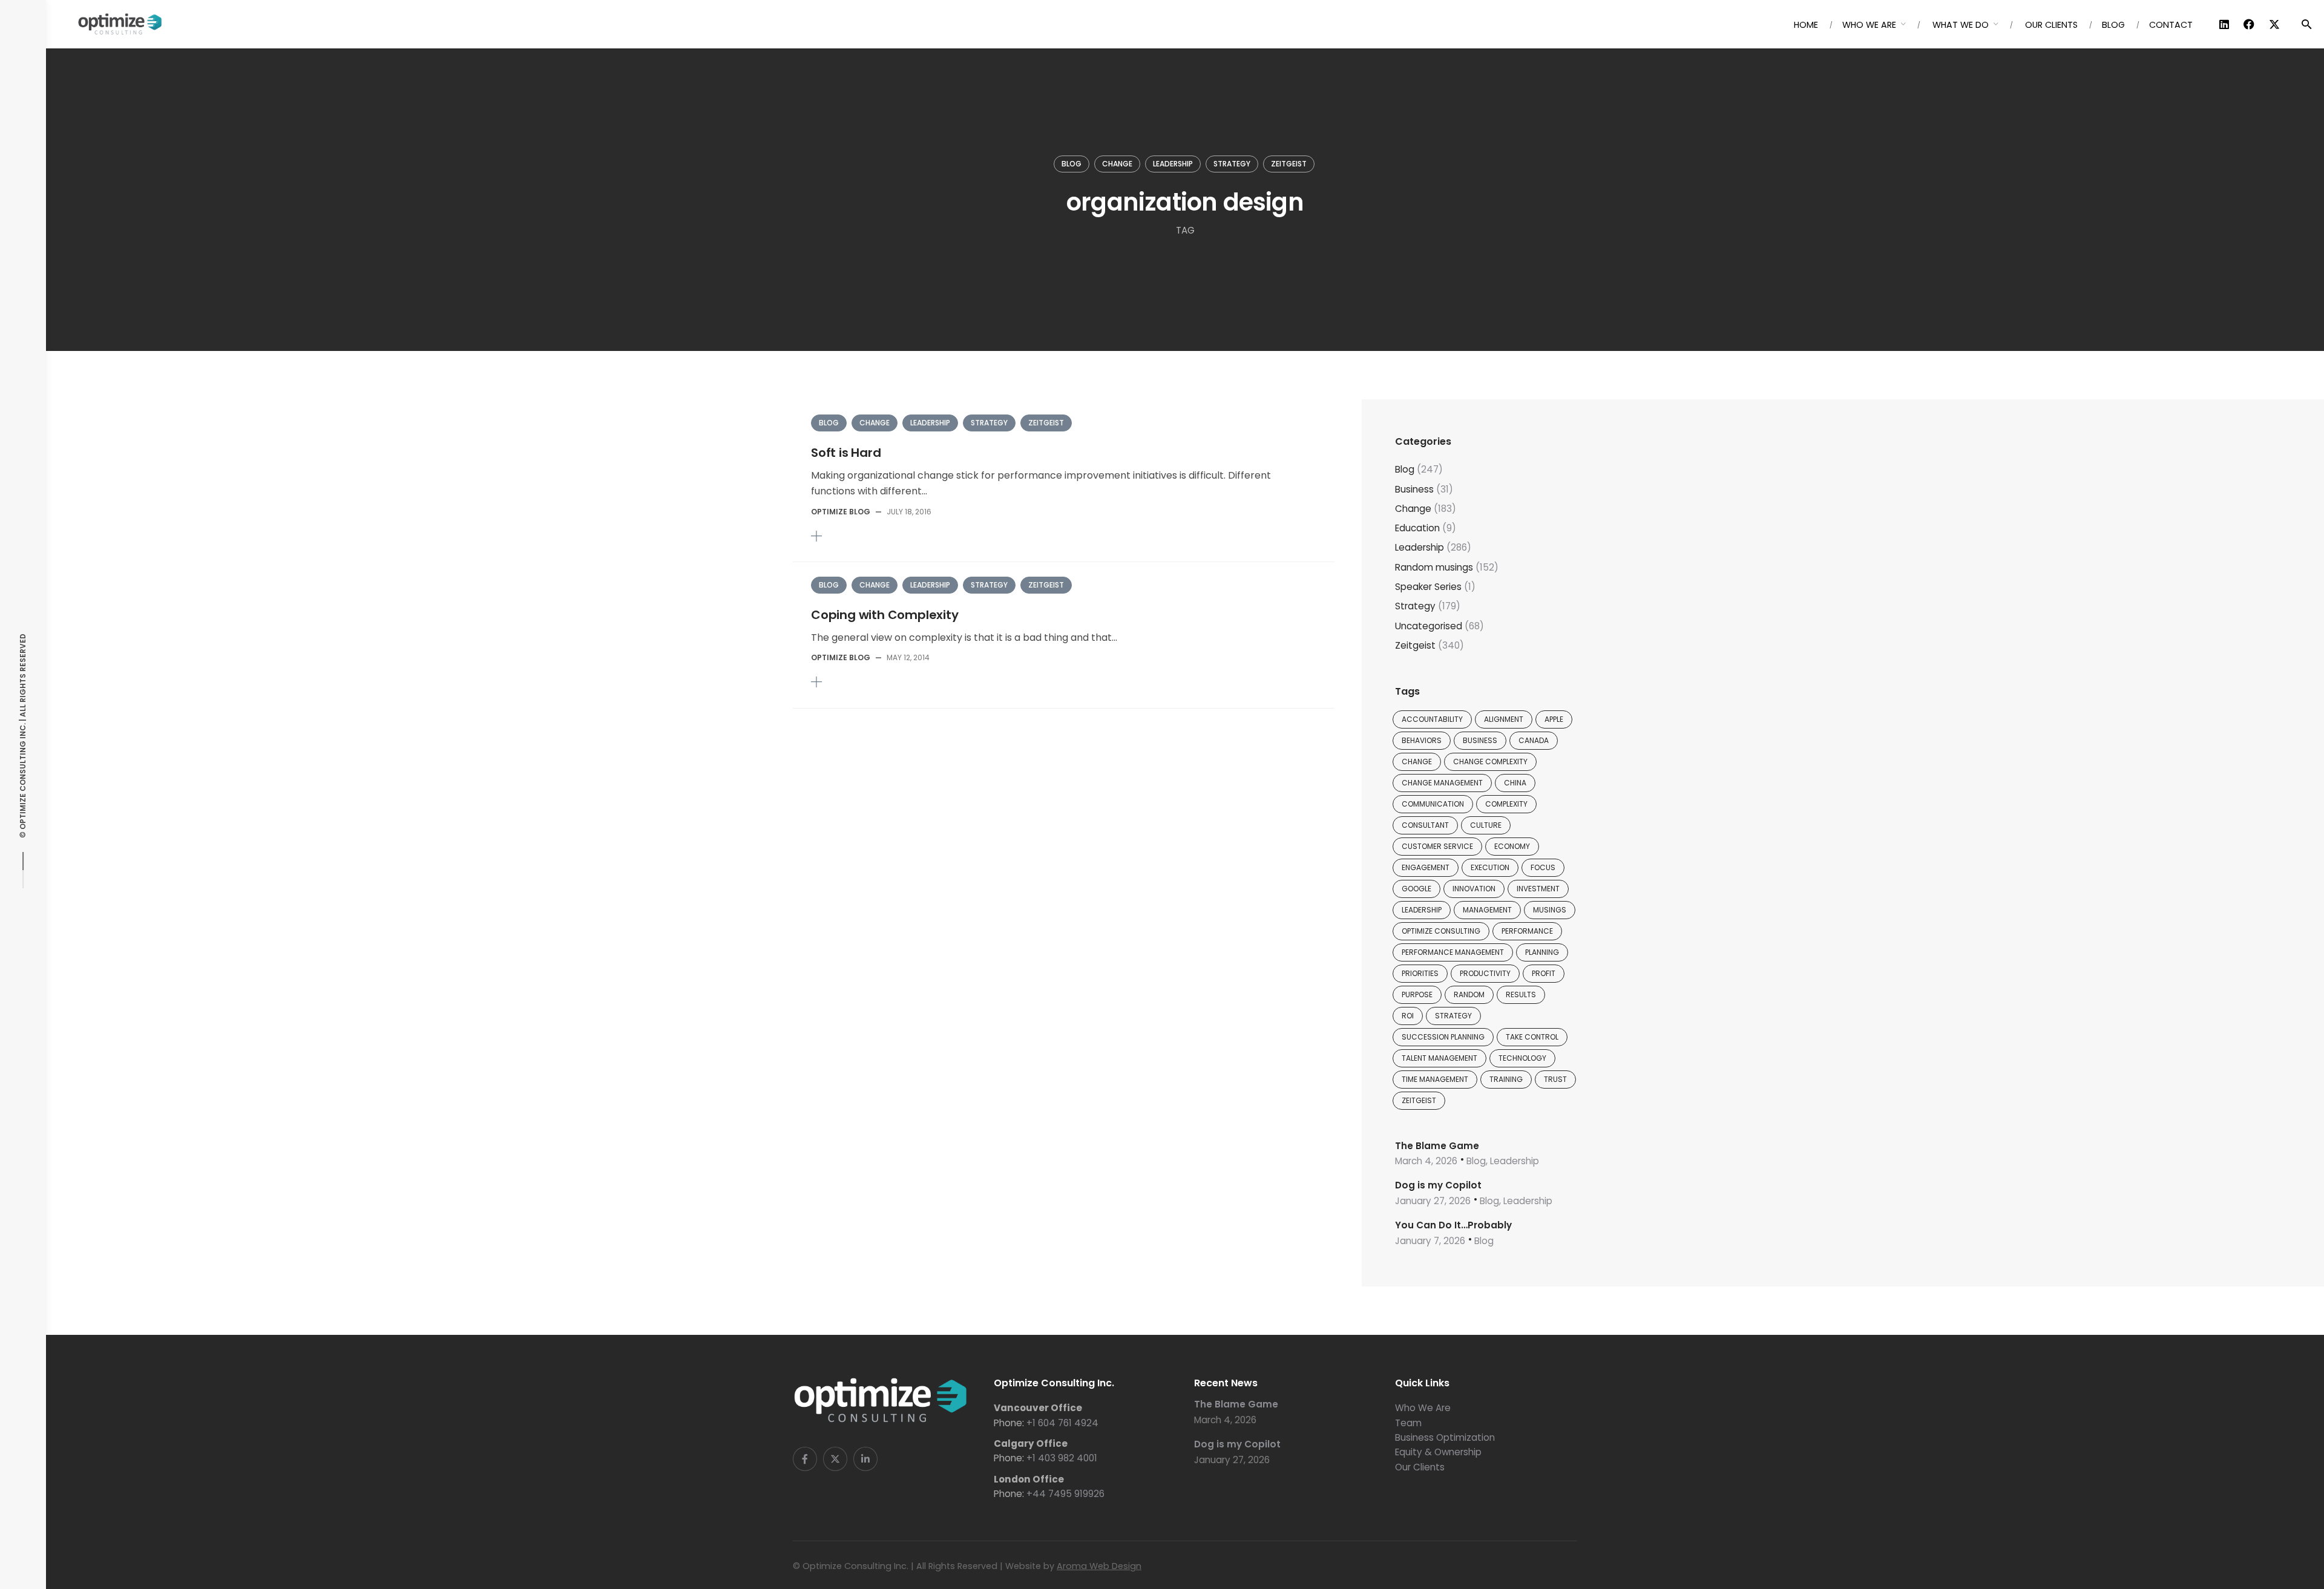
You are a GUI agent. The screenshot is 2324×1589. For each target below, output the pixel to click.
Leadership (1173, 164)
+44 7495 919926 (1065, 1494)
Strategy (1232, 164)
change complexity (1490, 762)
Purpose (1417, 994)
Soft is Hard (846, 453)
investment (1538, 889)
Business (1414, 489)
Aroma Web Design (1099, 1566)
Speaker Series (1428, 587)
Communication (1433, 804)
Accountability (1432, 719)
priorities (1420, 973)
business (1480, 740)
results (1521, 994)
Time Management (1435, 1079)
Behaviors (1422, 740)
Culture (1486, 825)
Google (1416, 889)
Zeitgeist (1289, 164)
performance (1527, 931)
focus (1543, 867)
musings (1550, 910)
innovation (1474, 889)
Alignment (1504, 719)
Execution (1490, 867)
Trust (1555, 1079)
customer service (1437, 846)
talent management (1439, 1058)
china (1515, 783)
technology (1522, 1058)
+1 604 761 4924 (1062, 1423)
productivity (1485, 973)
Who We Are (1423, 1408)
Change (1117, 164)
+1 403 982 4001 (1062, 1458)
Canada (1534, 740)
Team (1408, 1423)
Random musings (1434, 567)
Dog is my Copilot (1438, 1185)
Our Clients (1420, 1467)
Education (1417, 528)
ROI (1408, 1016)
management (1487, 910)
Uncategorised (1429, 626)
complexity (1506, 804)
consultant (1425, 825)
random (1469, 994)
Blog (1072, 164)
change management (1442, 783)
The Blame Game (1437, 1146)
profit (1544, 973)
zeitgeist (1419, 1100)
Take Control (1532, 1037)
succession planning (1443, 1037)
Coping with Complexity (885, 615)
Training (1506, 1079)
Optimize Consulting (1441, 931)
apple (1554, 719)
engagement (1426, 867)
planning (1542, 952)
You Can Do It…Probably (1453, 1225)
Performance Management (1453, 952)
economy (1512, 846)
